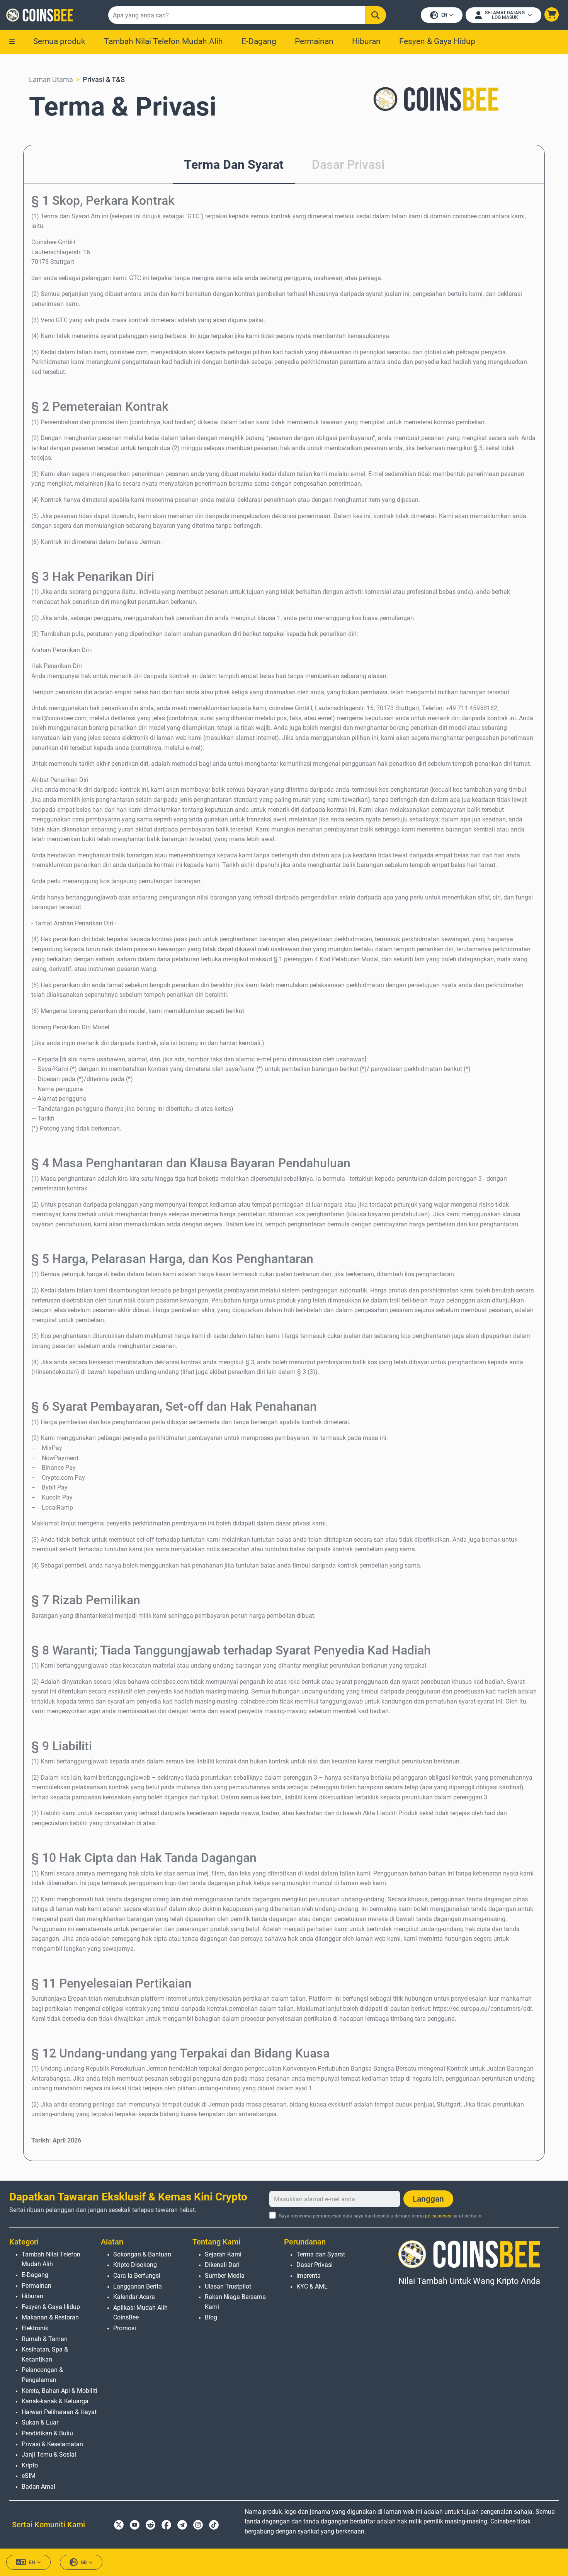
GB (84, 2562)
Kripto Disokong (135, 2265)
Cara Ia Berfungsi (137, 2276)
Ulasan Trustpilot (228, 2286)
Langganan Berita (138, 2286)
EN (444, 15)
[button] (552, 14)
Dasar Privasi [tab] (348, 165)
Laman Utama (51, 79)
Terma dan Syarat (321, 2254)
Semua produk (59, 41)
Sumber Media (225, 2276)
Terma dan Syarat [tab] (234, 165)
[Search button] (375, 15)
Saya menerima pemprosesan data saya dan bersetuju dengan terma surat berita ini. (381, 2216)
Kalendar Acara (134, 2297)
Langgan (428, 2199)
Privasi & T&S (104, 79)
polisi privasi (438, 2216)
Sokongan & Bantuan (142, 2254)
